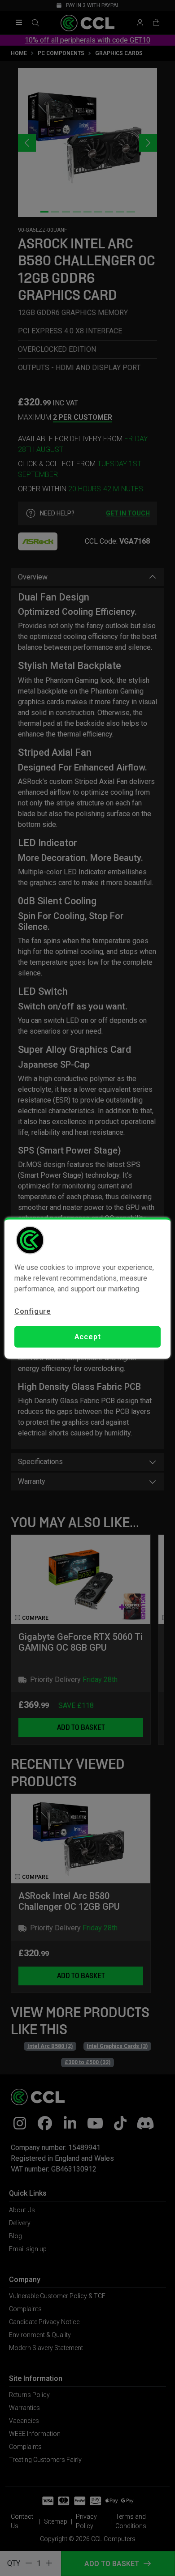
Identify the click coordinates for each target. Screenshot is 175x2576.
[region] (88, 1288)
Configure (33, 1311)
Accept (88, 1337)
